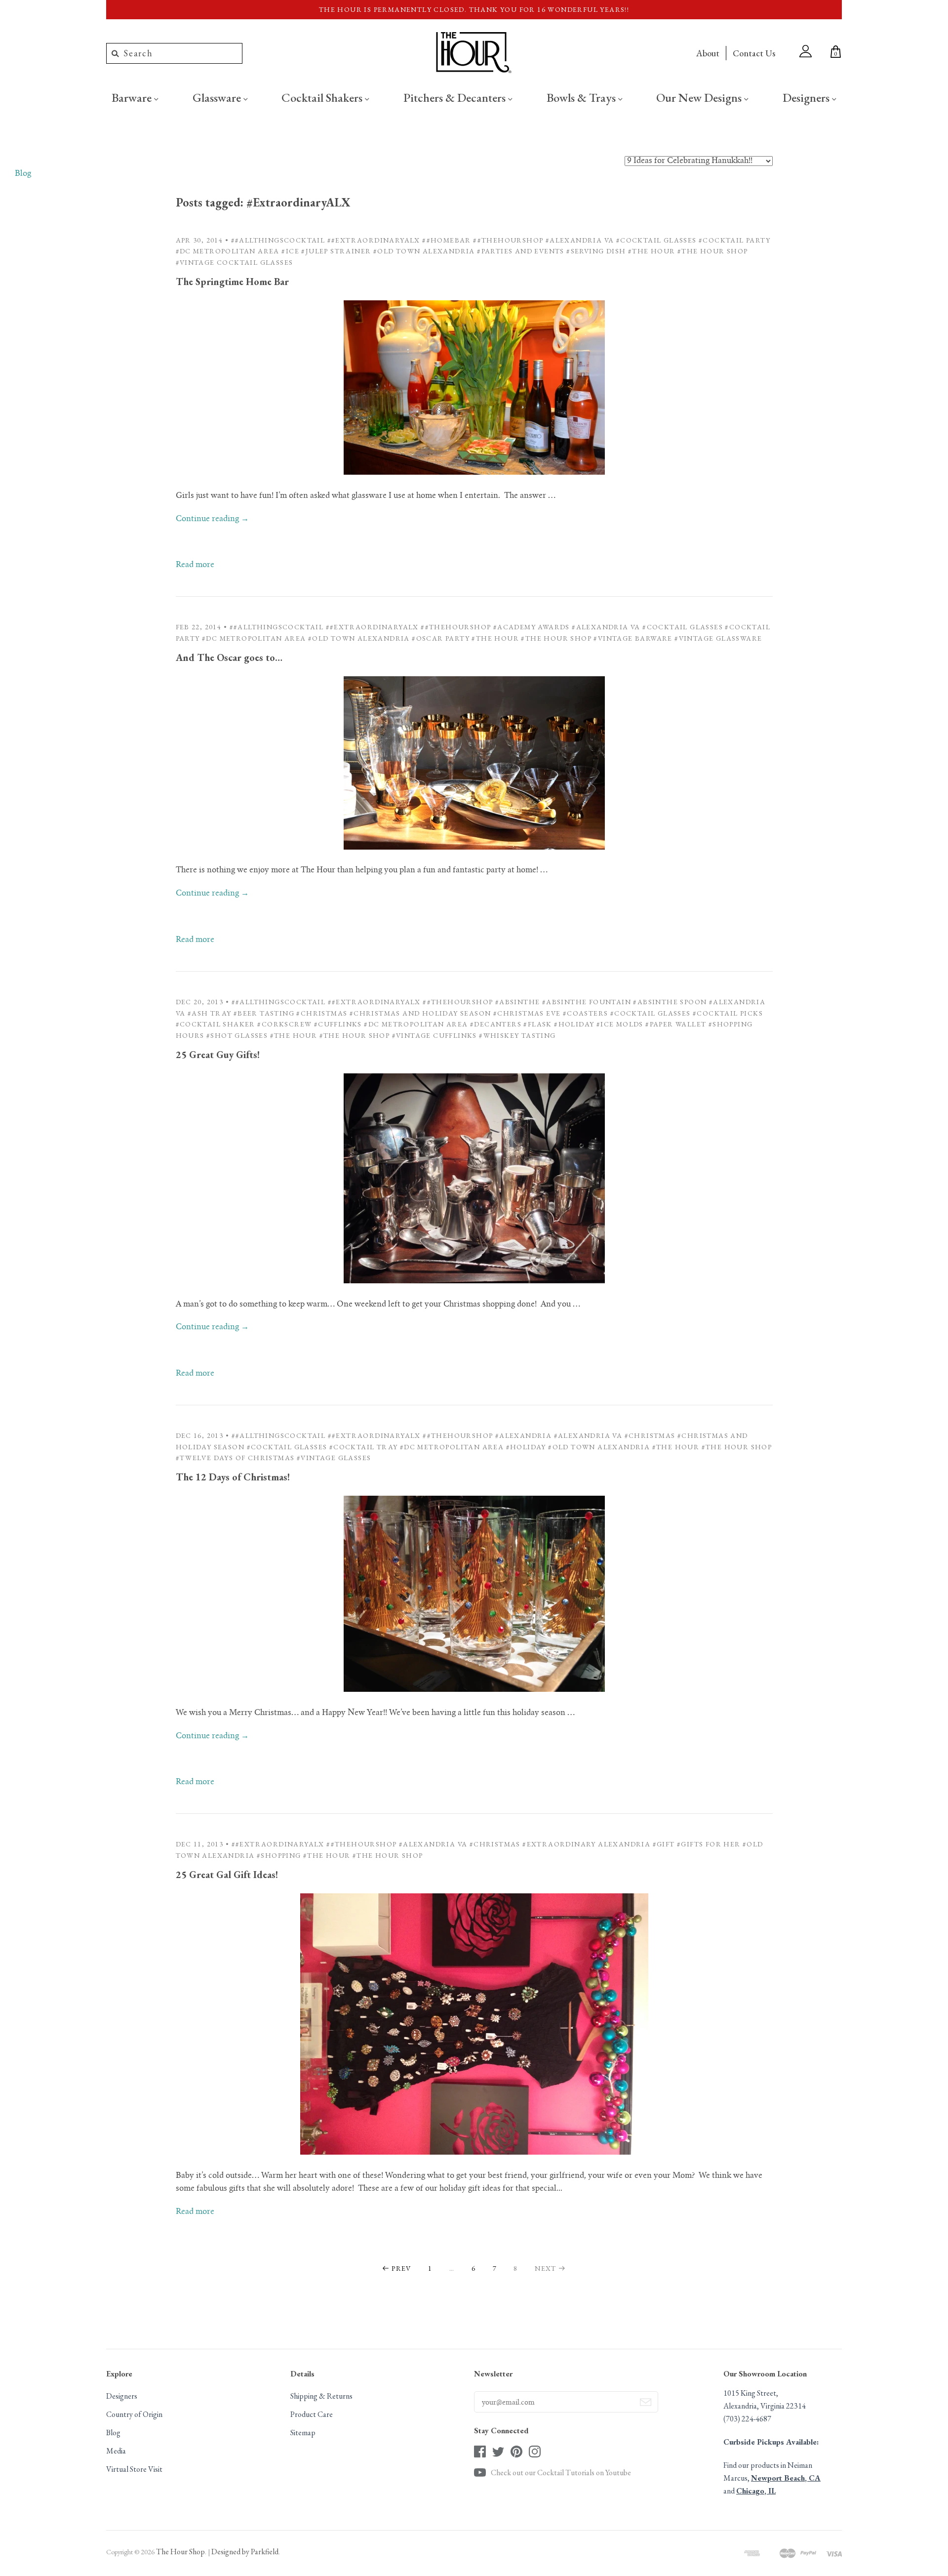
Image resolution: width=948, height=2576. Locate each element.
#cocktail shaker (216, 1024)
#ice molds (620, 1024)
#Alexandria (523, 1435)
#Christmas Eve (527, 1013)
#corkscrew (284, 1024)
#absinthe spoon (670, 1002)
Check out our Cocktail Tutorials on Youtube (561, 2473)
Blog (23, 174)
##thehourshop (508, 240)
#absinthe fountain (587, 1002)
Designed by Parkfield (245, 2552)
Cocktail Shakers (323, 97)
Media (116, 2451)
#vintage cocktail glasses (235, 262)
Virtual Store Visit (134, 2469)
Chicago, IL (756, 2491)
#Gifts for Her (709, 1844)
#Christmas (322, 1013)
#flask (537, 1024)
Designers (807, 97)
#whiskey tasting (517, 1035)
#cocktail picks (728, 1013)
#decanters (496, 1024)
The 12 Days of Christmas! (233, 1477)
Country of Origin (134, 2414)
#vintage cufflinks (434, 1035)
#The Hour (652, 251)
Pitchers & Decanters (456, 97)
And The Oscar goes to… (229, 657)
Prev (401, 2268)
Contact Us (754, 53)
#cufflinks (338, 1024)
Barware (133, 97)
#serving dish (596, 251)
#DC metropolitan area (228, 251)
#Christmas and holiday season (420, 1013)
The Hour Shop (180, 2552)
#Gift (664, 1844)
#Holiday (574, 1024)
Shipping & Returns (321, 2396)
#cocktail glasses (656, 240)
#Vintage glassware (718, 638)
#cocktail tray (364, 1447)
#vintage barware (633, 638)
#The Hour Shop (713, 251)
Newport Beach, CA (786, 2478)
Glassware (218, 97)
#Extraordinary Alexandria (586, 1844)
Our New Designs (700, 97)
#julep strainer (336, 251)
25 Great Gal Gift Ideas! (227, 1875)
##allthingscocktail (278, 240)
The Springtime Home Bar (232, 282)
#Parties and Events (521, 251)
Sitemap (303, 2433)
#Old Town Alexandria (424, 251)
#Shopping (279, 1855)
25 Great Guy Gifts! (218, 1055)
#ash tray (210, 1013)
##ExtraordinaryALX (374, 240)
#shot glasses (237, 1035)
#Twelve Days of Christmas (235, 1458)
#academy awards (532, 627)
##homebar (447, 240)
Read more (195, 565)
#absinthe (518, 1002)
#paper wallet (676, 1024)
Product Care (312, 2414)
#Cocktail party (734, 240)
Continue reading (212, 519)
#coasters (586, 1013)
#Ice (290, 251)
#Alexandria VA (580, 240)
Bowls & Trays (582, 97)
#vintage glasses (334, 1458)
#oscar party (441, 638)
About (708, 53)
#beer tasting (264, 1013)
